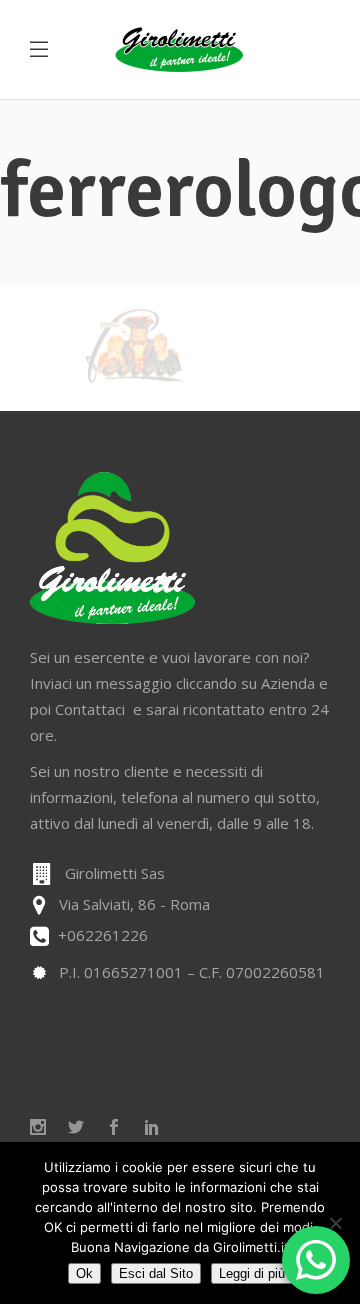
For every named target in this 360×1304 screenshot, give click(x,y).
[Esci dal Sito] (335, 1223)
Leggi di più (252, 1273)
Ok (84, 1273)
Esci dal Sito (156, 1273)
